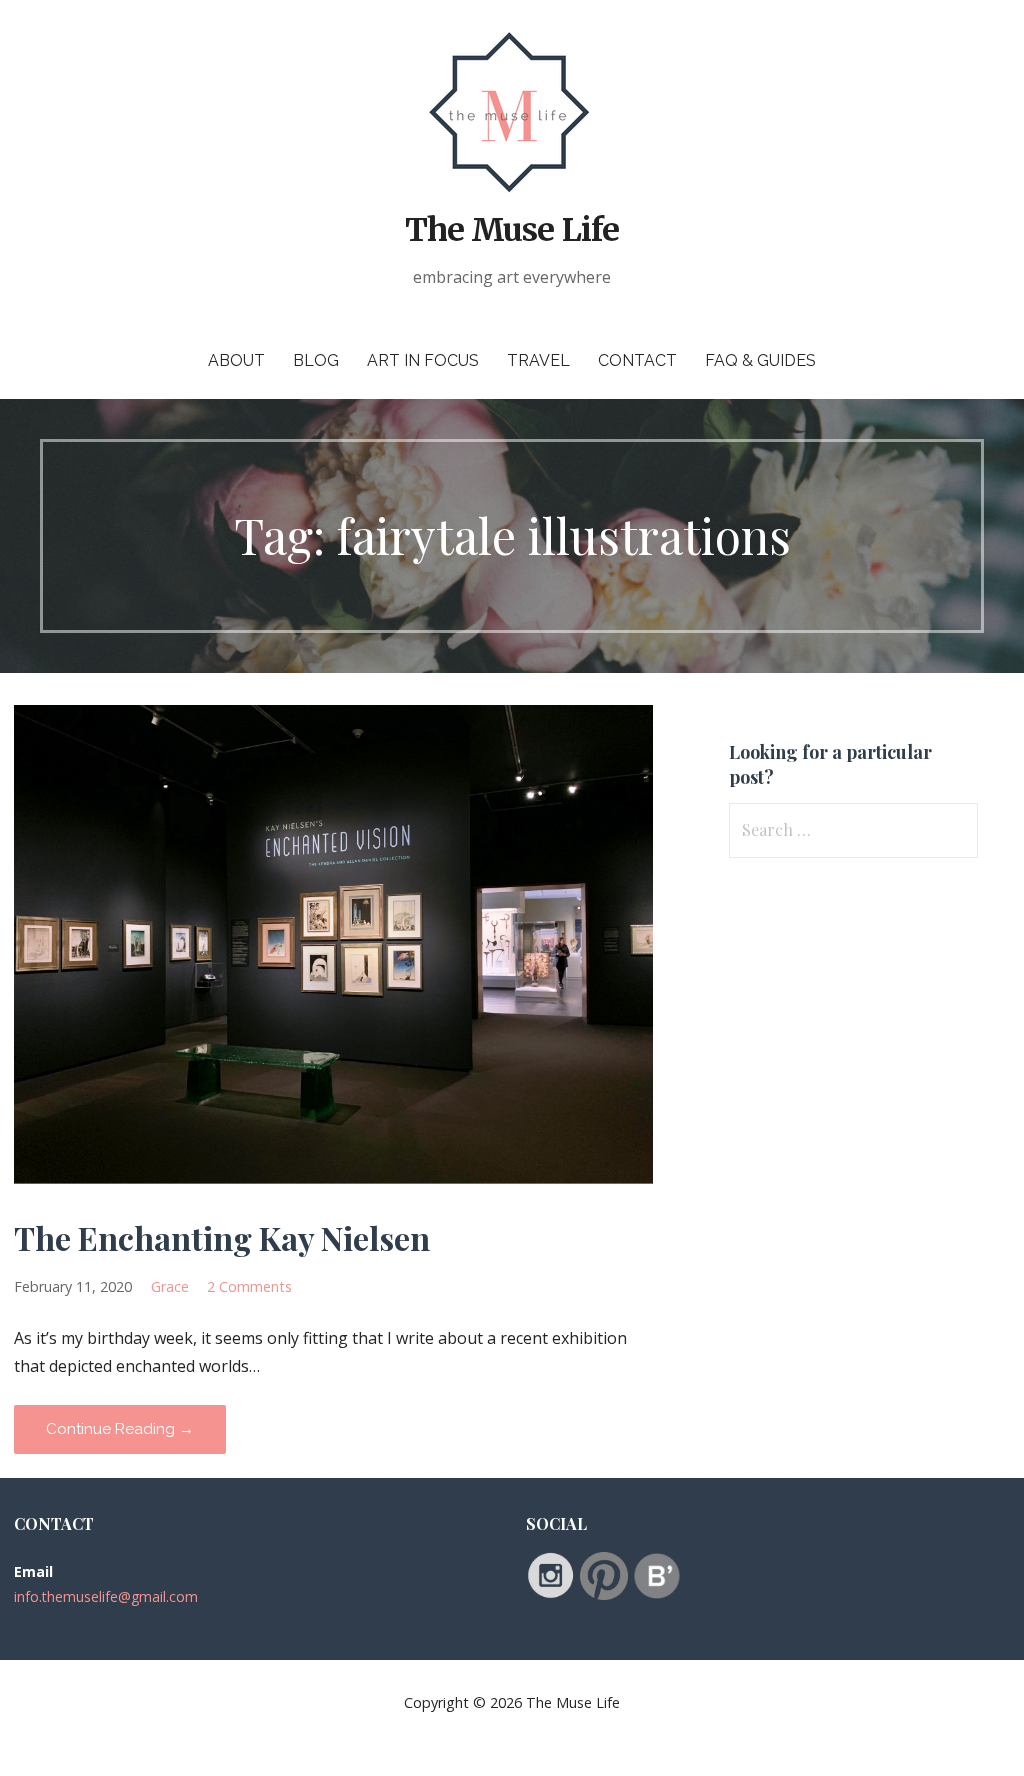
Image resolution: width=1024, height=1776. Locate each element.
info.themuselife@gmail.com (106, 1596)
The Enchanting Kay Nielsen (222, 1237)
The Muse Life (512, 230)
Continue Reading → (120, 1429)
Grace (170, 1286)
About (236, 360)
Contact (637, 360)
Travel (538, 360)
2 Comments (249, 1286)
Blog (316, 360)
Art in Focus (423, 360)
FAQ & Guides (760, 360)
